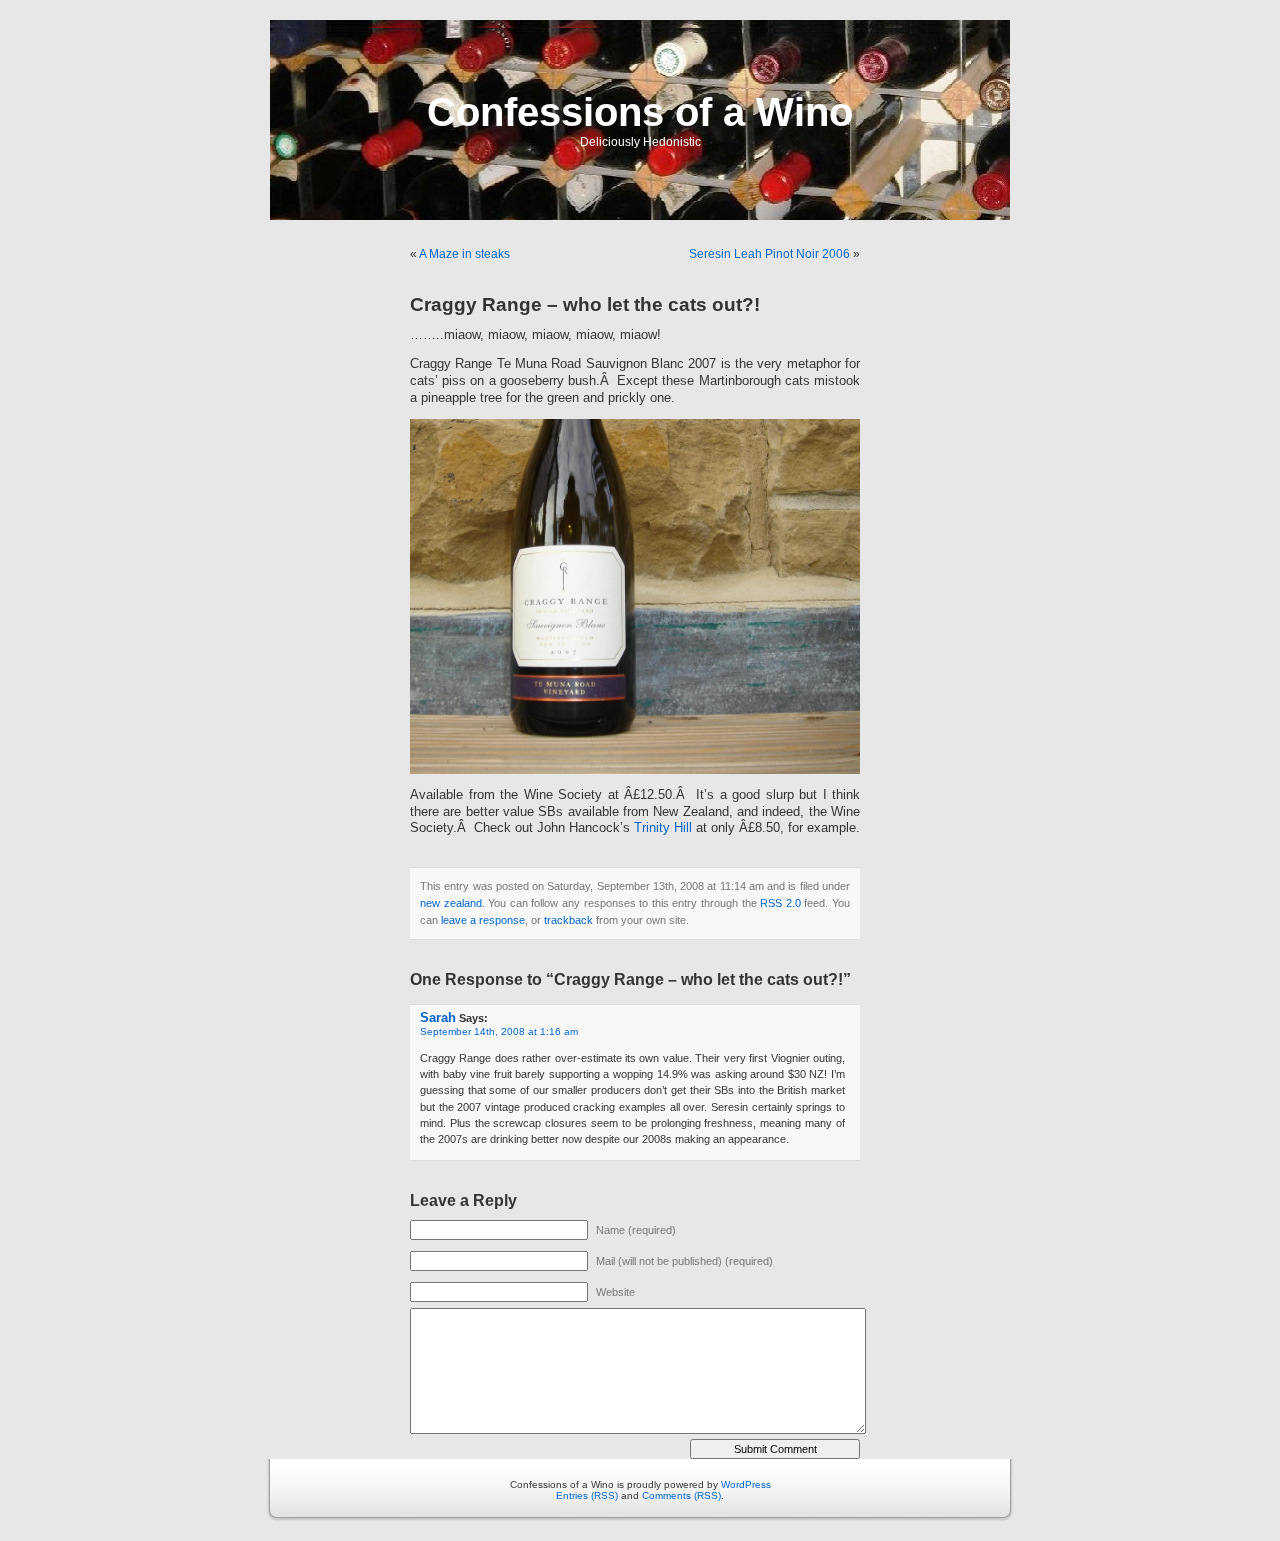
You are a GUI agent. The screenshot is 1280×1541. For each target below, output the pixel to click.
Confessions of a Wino (640, 112)
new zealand (451, 903)
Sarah (438, 1017)
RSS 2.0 (780, 903)
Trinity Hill (663, 828)
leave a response (483, 920)
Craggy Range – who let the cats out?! (585, 304)
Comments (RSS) (681, 1495)
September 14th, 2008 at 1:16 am (499, 1031)
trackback (568, 920)
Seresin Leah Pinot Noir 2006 (769, 254)
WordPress (746, 1484)
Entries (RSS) (587, 1495)
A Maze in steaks (464, 254)
